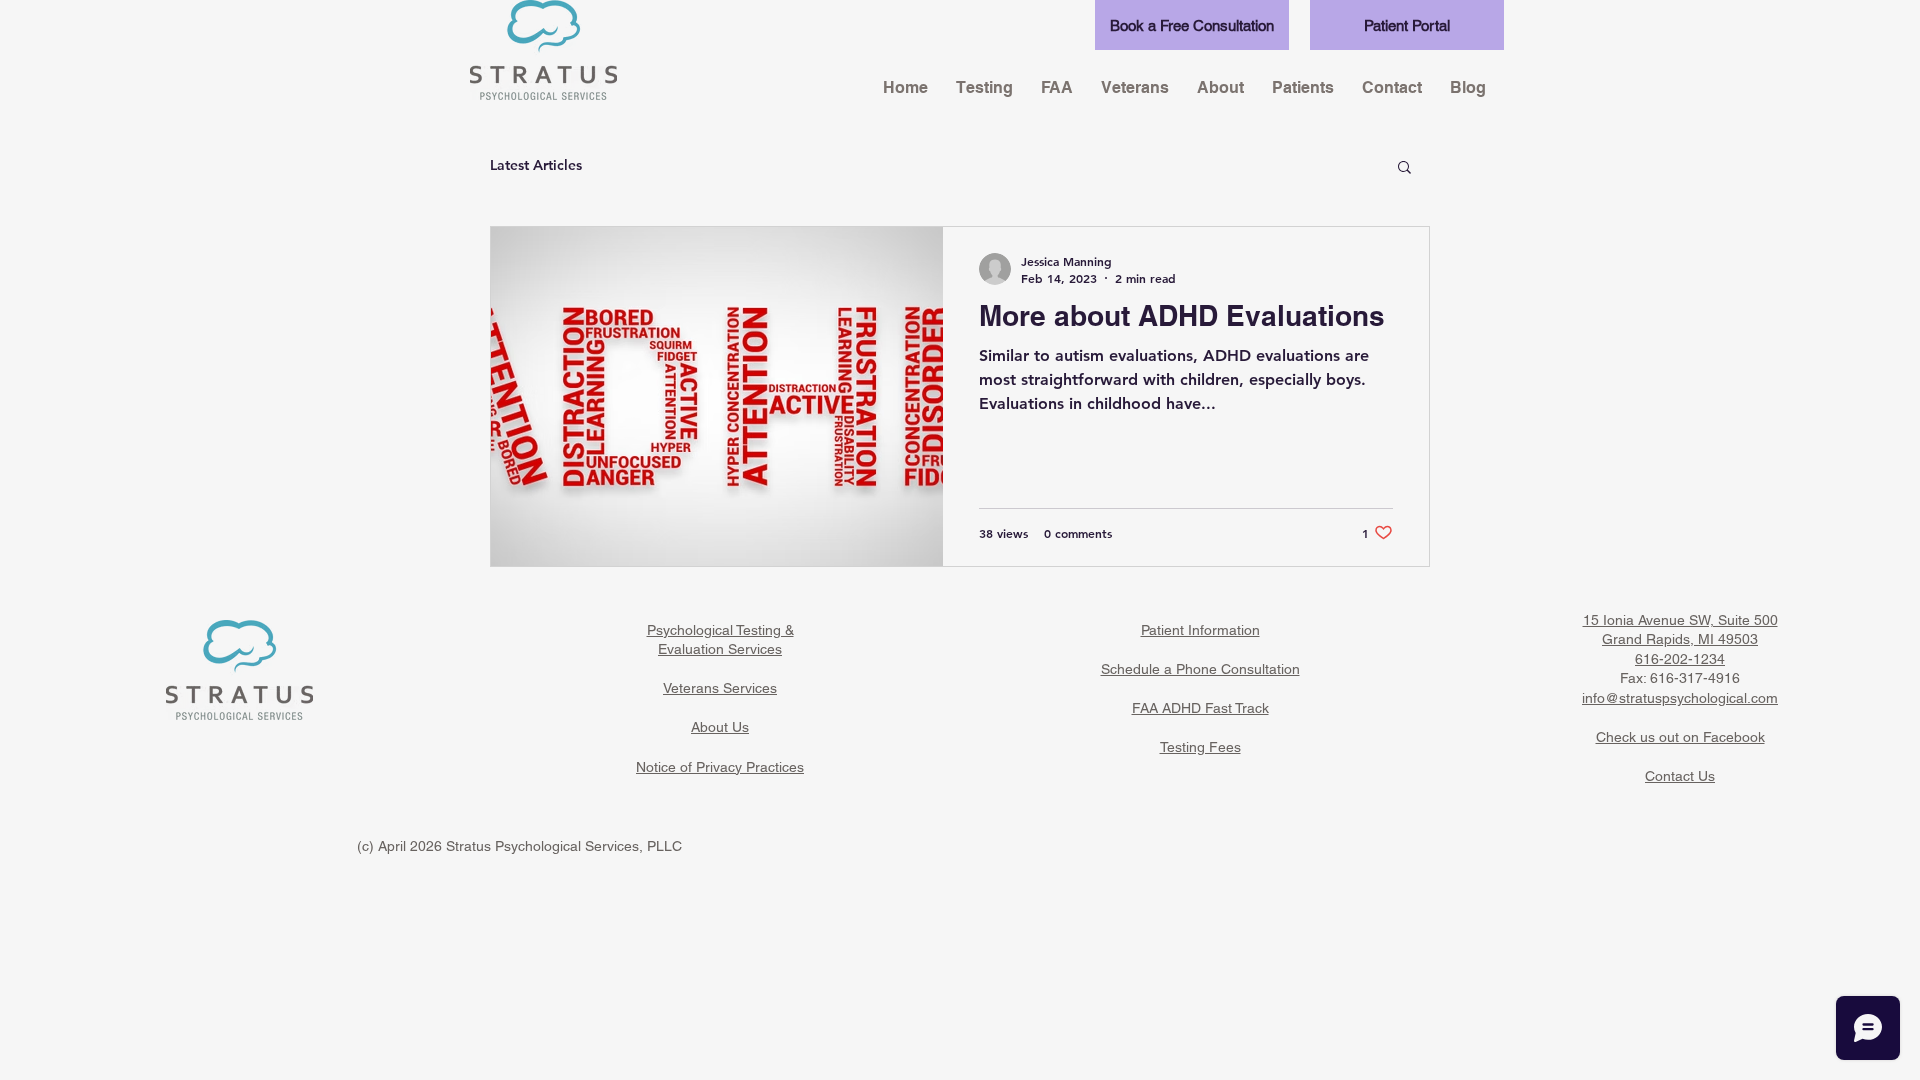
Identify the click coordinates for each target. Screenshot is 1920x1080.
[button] (1404, 168)
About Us (720, 727)
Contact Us (1680, 776)
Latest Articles (536, 165)
